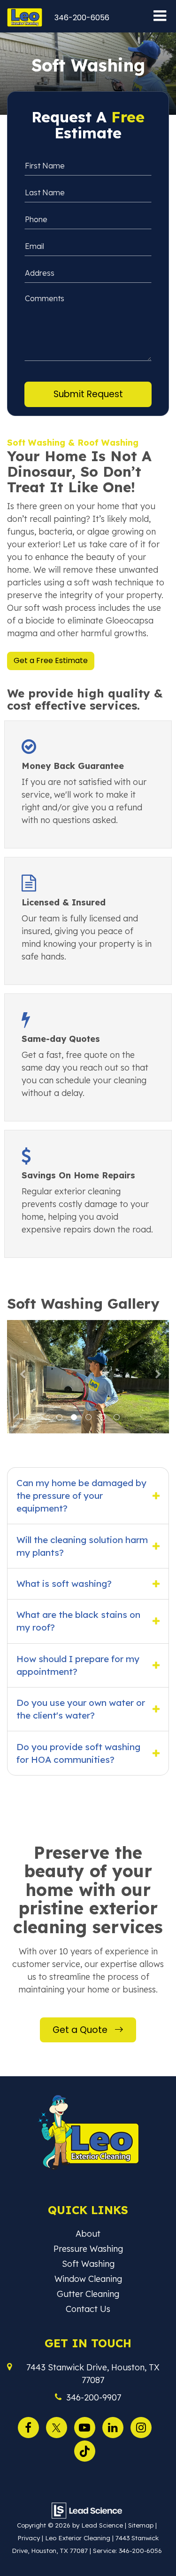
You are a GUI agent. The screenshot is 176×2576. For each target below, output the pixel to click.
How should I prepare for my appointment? (78, 1665)
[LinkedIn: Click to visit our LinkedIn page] (115, 2426)
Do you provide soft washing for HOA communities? (78, 1753)
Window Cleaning (88, 2279)
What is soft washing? (64, 1584)
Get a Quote (81, 2030)
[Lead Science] (87, 2510)
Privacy (29, 2538)
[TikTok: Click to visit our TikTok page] (87, 2450)
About (88, 2234)
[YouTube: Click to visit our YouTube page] (87, 2426)
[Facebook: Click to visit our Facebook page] (31, 2426)
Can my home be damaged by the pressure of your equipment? (81, 1496)
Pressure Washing (88, 2249)
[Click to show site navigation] (160, 16)
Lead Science (102, 2525)
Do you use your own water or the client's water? (81, 1709)
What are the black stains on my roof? (78, 1621)
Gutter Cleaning (88, 2294)
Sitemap (141, 2525)
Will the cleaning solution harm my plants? (82, 1546)
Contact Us (88, 2309)
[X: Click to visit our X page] (59, 2426)
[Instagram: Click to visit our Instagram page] (143, 2426)
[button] (82, 18)
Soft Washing (88, 2264)
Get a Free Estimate (51, 660)
